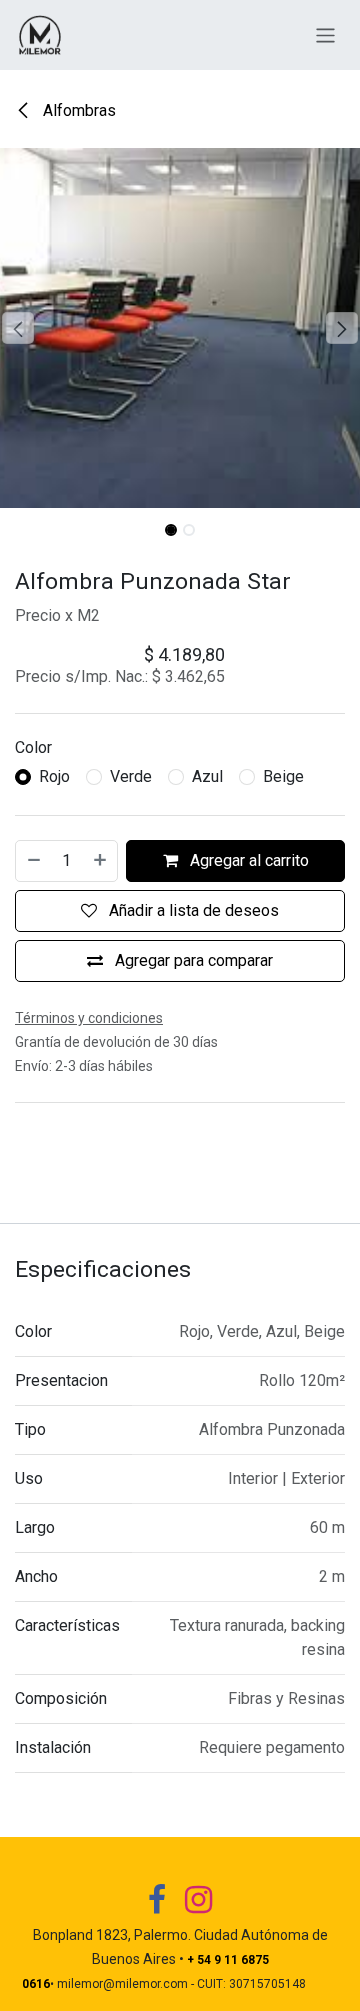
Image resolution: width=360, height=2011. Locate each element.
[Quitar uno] (33, 861)
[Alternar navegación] (325, 34)
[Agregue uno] (101, 861)
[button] (18, 328)
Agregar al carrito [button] (247, 860)
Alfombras (77, 110)
